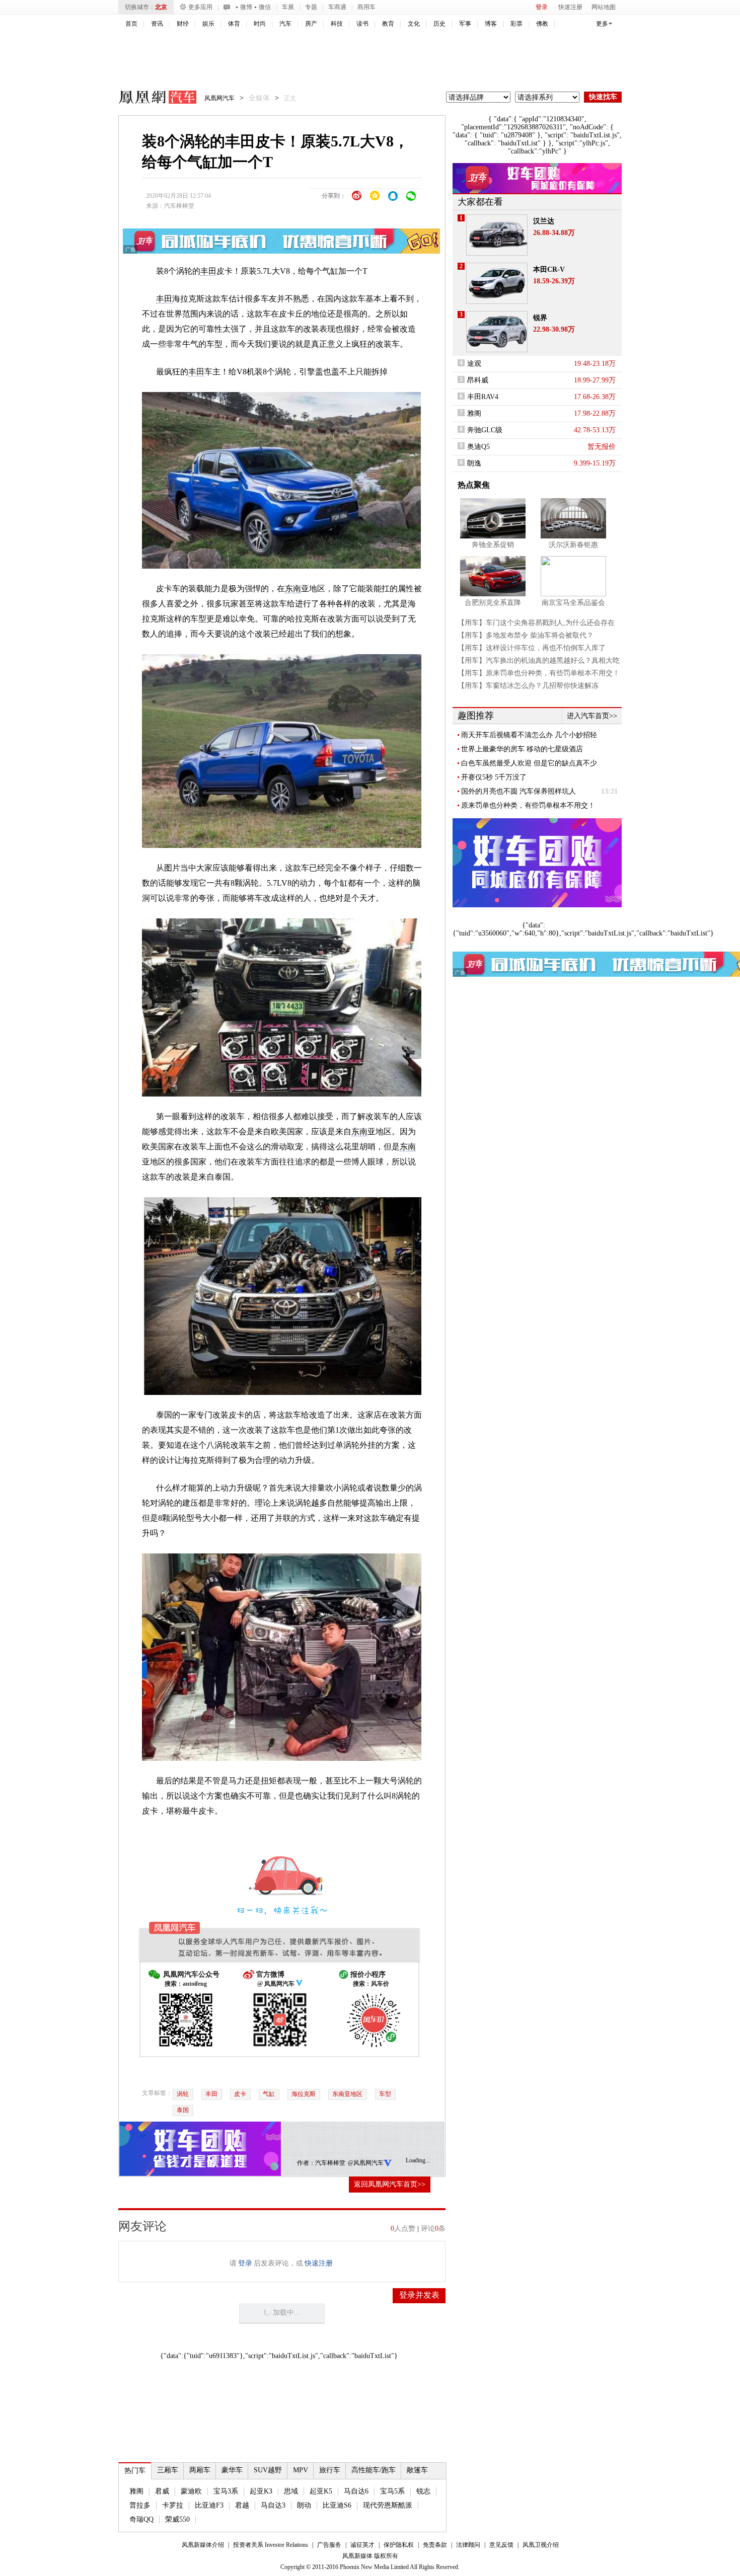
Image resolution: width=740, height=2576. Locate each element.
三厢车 (168, 2470)
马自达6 (356, 2491)
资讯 (157, 24)
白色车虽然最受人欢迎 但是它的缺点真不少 (529, 763)
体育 (234, 24)
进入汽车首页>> (592, 716)
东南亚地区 (347, 2094)
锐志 (423, 2491)
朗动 (304, 2505)
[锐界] (497, 332)
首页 (131, 24)
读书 (362, 24)
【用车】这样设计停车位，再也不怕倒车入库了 (532, 648)
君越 (242, 2505)
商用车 (366, 7)
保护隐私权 (399, 2545)
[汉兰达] (497, 235)
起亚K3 (261, 2491)
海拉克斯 (304, 2094)
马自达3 (273, 2505)
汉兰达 (544, 221)
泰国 (183, 2110)
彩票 (516, 24)
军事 (465, 24)
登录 (542, 7)
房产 (311, 24)
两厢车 (200, 2470)
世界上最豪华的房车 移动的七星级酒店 (522, 749)
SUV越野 (268, 2470)
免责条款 (435, 2545)
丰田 (208, 271)
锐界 (540, 318)
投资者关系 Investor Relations (271, 2545)
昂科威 (478, 380)
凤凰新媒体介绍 (203, 2545)
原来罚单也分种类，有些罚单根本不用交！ (528, 805)
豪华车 (232, 2470)
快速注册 (570, 7)
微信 (265, 7)
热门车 (135, 2471)
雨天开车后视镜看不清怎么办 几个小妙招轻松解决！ (529, 735)
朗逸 (474, 463)
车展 (288, 7)
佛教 (542, 24)
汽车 (285, 24)
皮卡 (240, 2094)
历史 (439, 24)
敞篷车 (417, 2470)
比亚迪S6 (337, 2505)
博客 (491, 24)
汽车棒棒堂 (179, 206)
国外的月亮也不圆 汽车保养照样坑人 (519, 791)
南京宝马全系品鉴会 (573, 603)
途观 (474, 364)
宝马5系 (392, 2491)
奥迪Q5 (478, 447)
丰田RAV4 (483, 397)
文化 (414, 24)
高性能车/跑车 (374, 2470)
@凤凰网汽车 (366, 2163)
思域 (291, 2491)
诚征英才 (362, 2545)
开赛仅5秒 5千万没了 (494, 777)
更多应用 (200, 7)
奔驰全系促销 (493, 545)
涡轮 (183, 2094)
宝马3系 (226, 2491)
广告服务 (329, 2545)
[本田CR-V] (497, 283)
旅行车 (330, 2470)
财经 (183, 24)
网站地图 (604, 7)
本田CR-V (549, 269)
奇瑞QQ (141, 2519)
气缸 (269, 2094)
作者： (306, 2163)
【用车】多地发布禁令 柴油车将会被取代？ (526, 635)
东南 (293, 589)
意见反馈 (501, 2545)
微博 (246, 7)
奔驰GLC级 (485, 430)
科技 (337, 24)
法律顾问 (468, 2545)
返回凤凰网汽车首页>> (390, 2184)
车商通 (337, 7)
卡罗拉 (173, 2505)
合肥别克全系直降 (493, 603)
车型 (385, 2094)
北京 (161, 7)
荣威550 (177, 2519)
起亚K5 (321, 2491)
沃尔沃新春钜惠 (573, 545)
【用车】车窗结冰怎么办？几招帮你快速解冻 (528, 686)
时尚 (260, 24)
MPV (301, 2470)
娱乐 (208, 24)
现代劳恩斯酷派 (388, 2505)
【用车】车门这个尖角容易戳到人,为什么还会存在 (536, 623)
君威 (162, 2491)
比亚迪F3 (209, 2505)
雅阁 (136, 2491)
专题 (311, 7)
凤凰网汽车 (151, 99)
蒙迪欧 (191, 2491)
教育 (388, 24)
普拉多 (140, 2505)
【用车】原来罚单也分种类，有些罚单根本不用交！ (539, 673)
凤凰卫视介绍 (541, 2545)
